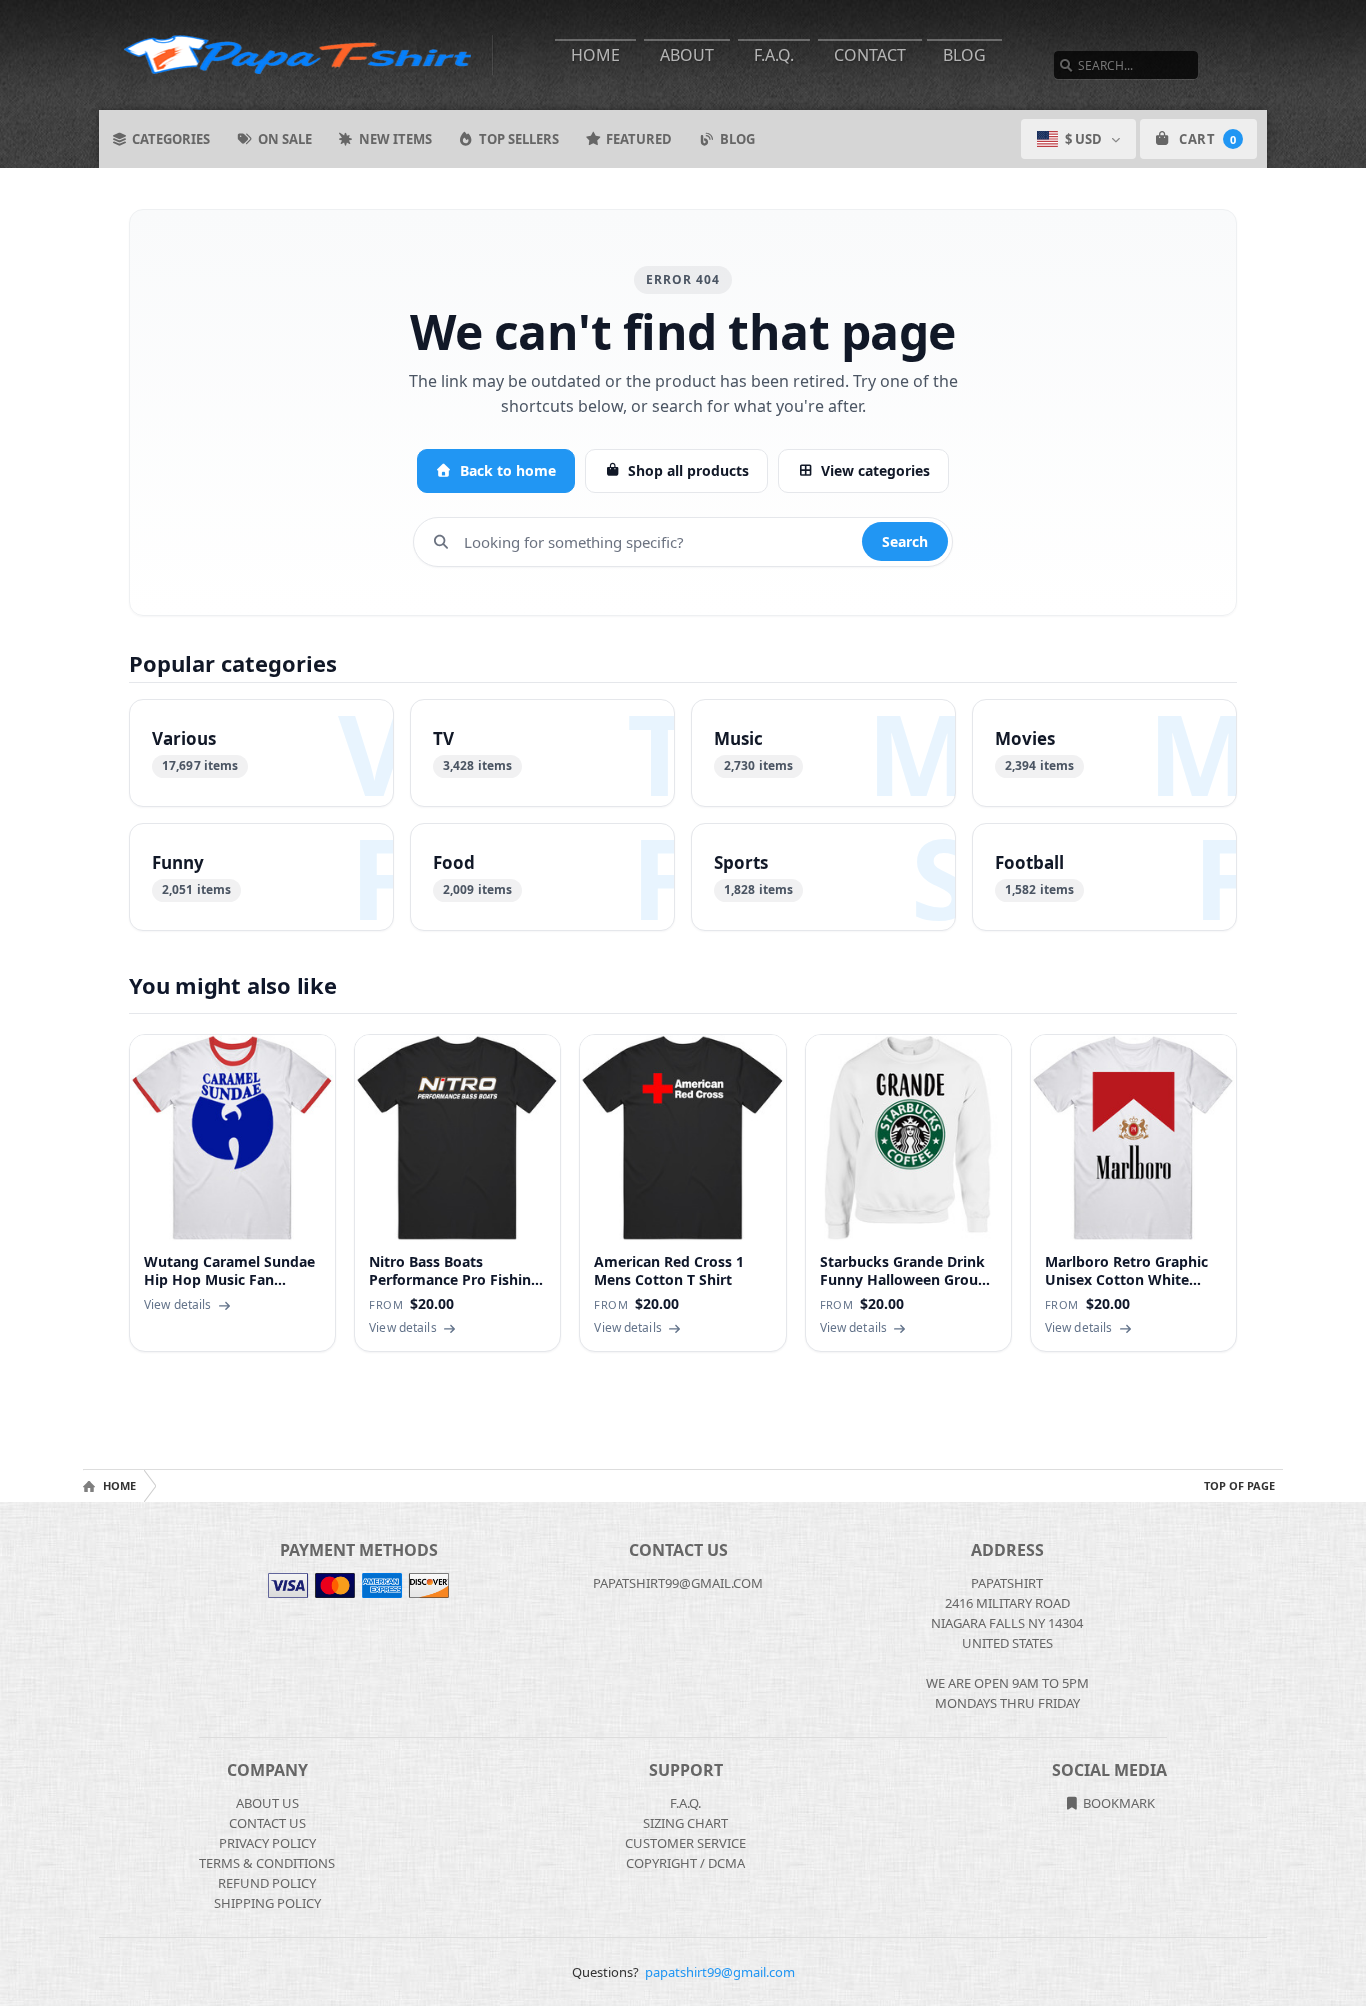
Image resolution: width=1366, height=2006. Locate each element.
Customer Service (685, 1843)
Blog (964, 55)
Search (905, 541)
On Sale (285, 139)
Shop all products (688, 470)
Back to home (508, 470)
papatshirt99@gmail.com (720, 1972)
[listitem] (261, 753)
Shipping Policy (267, 1903)
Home (595, 55)
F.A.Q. (774, 55)
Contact (870, 55)
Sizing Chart (685, 1823)
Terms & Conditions (267, 1863)
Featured (639, 139)
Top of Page (1239, 1485)
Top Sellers (519, 139)
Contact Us (267, 1823)
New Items (395, 139)
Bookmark (1117, 1803)
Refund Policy (267, 1883)
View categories (875, 470)
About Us (267, 1803)
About (687, 55)
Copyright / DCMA (685, 1863)
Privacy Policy (267, 1843)
